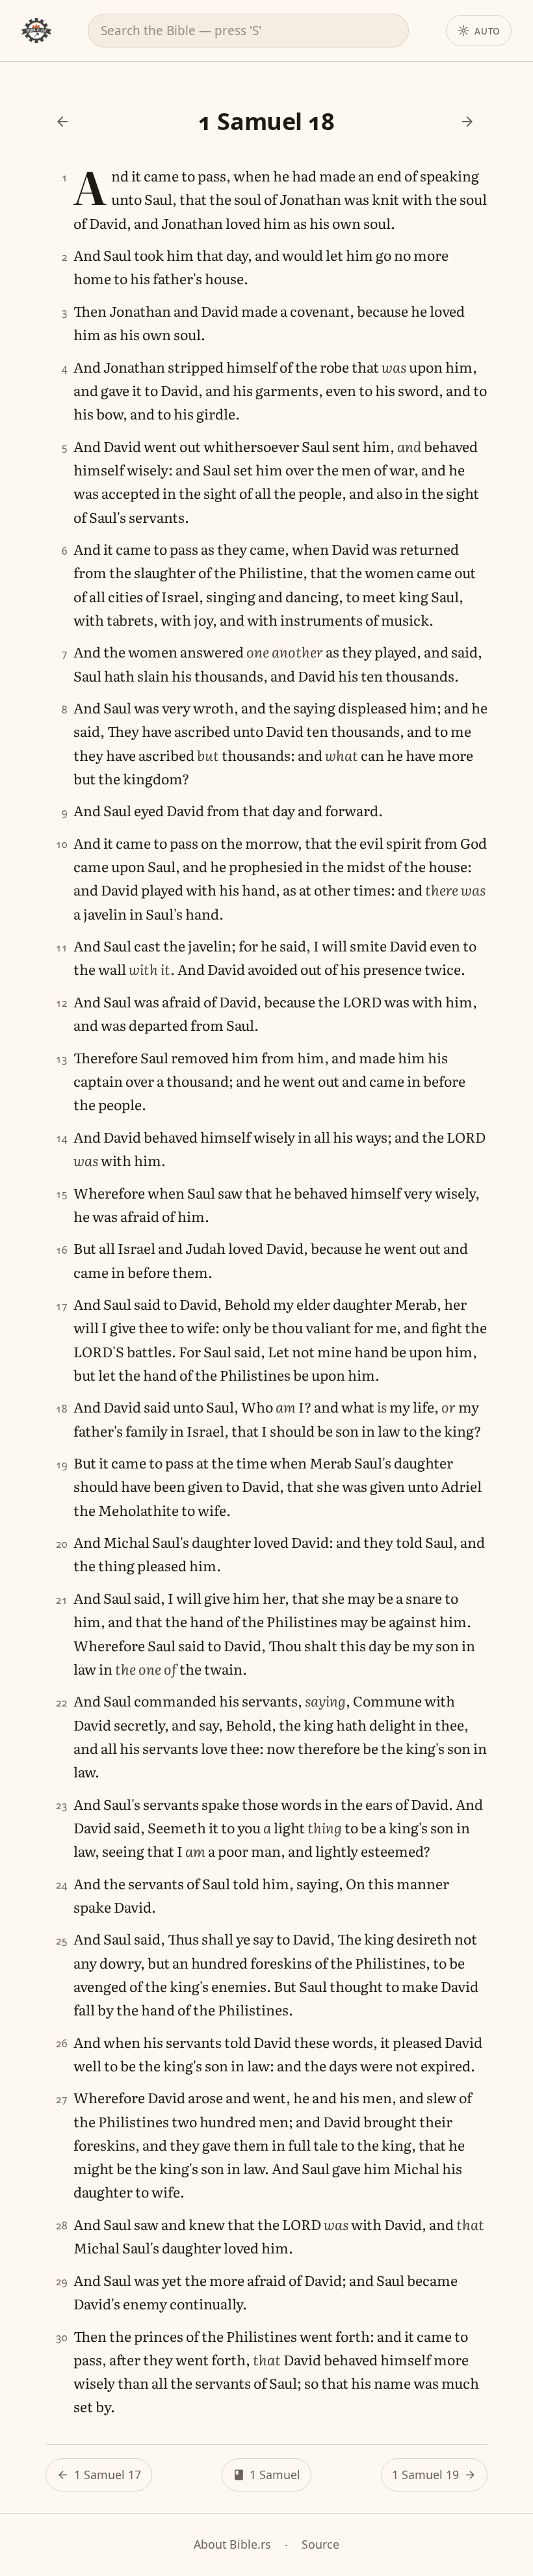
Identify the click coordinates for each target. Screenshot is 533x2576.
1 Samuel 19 (425, 2475)
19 (61, 1465)
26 (61, 2044)
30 (61, 2338)
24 (61, 1885)
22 (61, 1703)
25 (61, 1941)
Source (320, 2544)
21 (61, 1600)
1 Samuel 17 (108, 2475)
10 (61, 844)
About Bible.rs (232, 2544)
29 (61, 2282)
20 (61, 1544)
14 (61, 1138)
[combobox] (248, 31)
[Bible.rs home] (36, 31)
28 (61, 2226)
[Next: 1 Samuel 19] (467, 122)
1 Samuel (275, 2475)
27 (61, 2100)
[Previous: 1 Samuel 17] (62, 122)
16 (61, 1250)
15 (61, 1194)
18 (61, 1409)
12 (61, 1003)
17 (61, 1306)
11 (61, 948)
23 (61, 1806)
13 (61, 1059)
